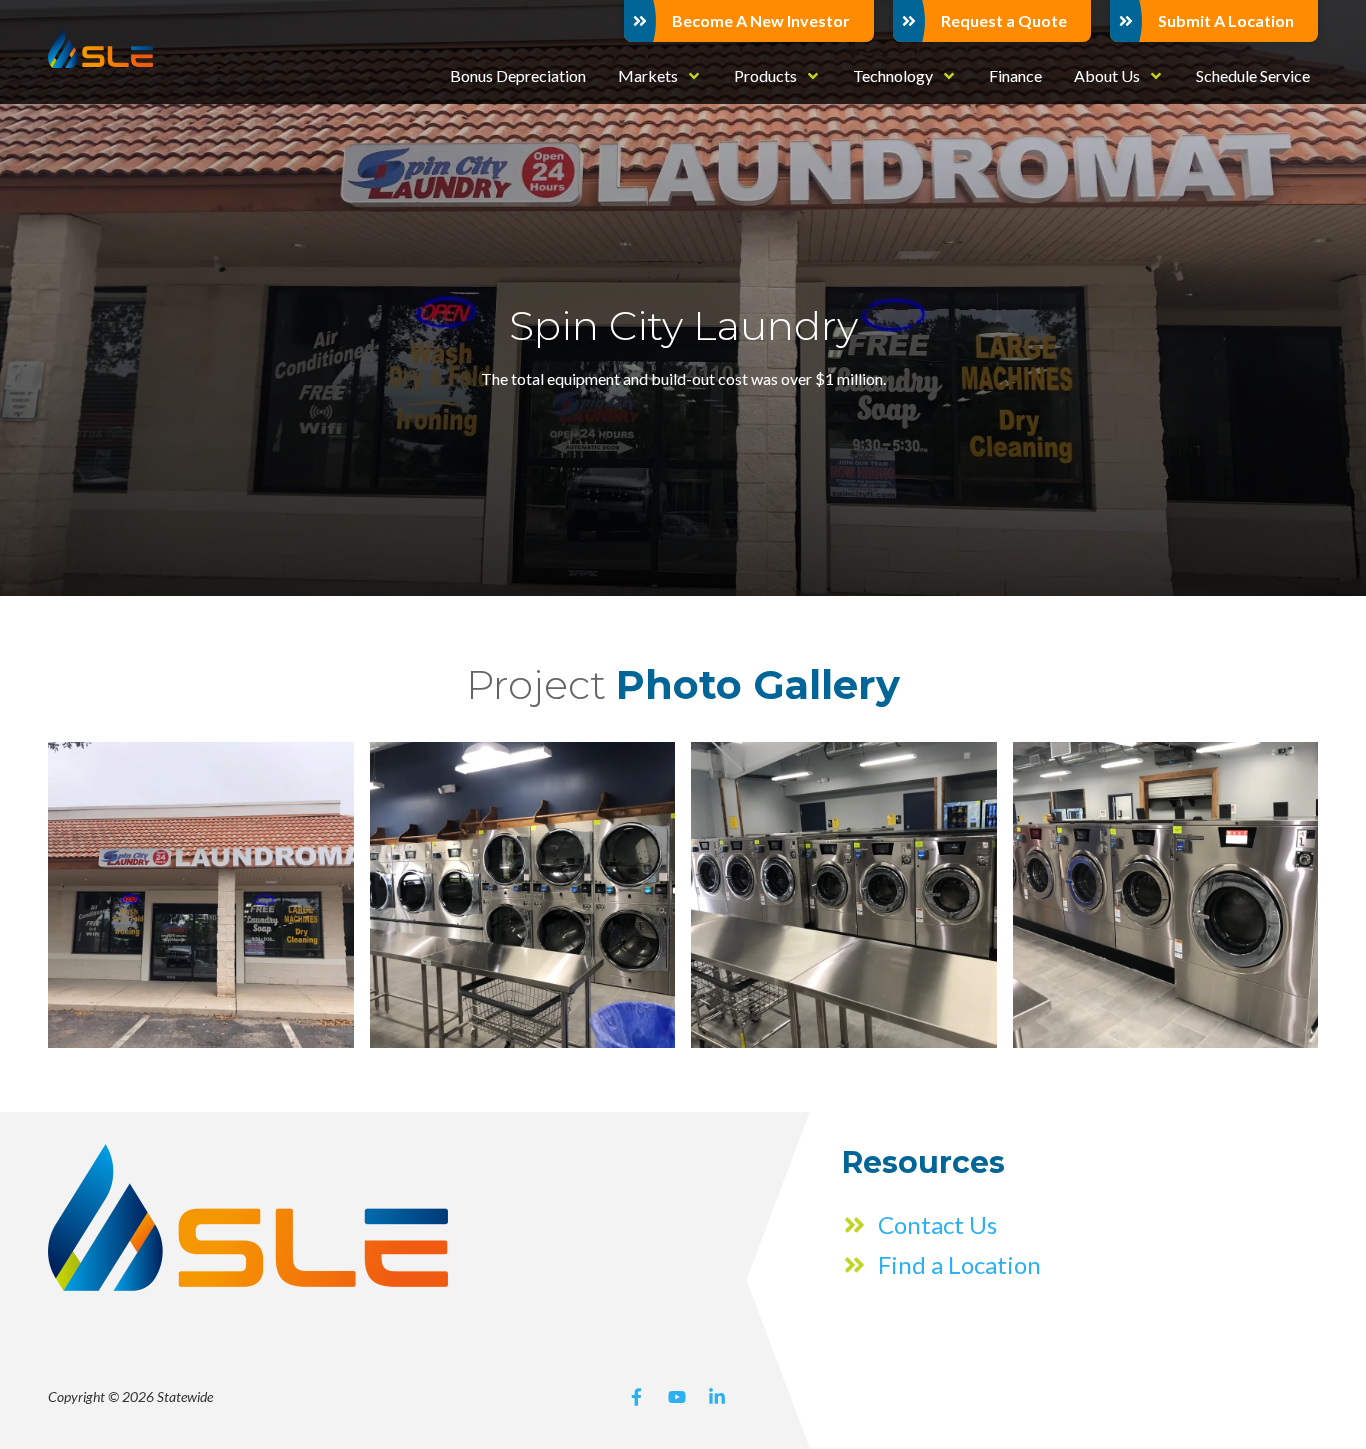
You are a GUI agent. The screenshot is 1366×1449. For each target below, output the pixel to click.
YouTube (677, 1397)
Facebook (637, 1397)
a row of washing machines (844, 895)
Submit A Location (1226, 20)
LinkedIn (717, 1397)
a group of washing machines (523, 895)
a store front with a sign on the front (201, 895)
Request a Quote (1004, 20)
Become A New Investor (761, 20)
